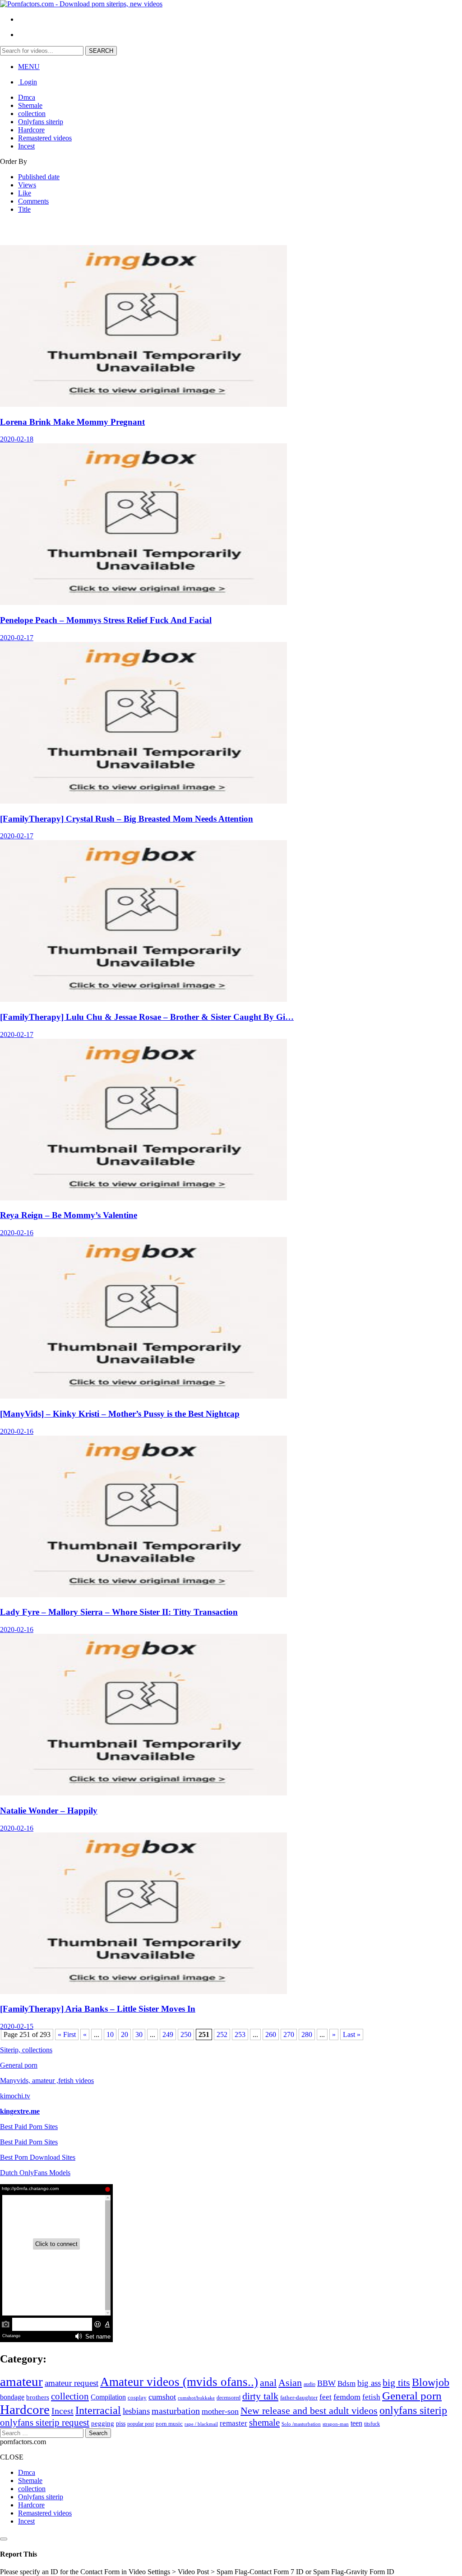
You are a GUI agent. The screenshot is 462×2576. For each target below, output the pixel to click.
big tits (396, 2383)
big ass (369, 2383)
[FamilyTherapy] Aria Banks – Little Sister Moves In (98, 2009)
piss (121, 2424)
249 (168, 2034)
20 (125, 2034)
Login (28, 82)
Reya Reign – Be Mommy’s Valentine (69, 1215)
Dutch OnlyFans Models (35, 2173)
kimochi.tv (15, 2096)
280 (307, 2034)
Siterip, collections (26, 2050)
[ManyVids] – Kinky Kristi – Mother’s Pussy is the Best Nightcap (120, 1414)
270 (289, 2034)
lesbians (136, 2411)
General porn (19, 2065)
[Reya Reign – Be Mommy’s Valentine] (143, 1198)
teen (356, 2423)
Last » (352, 2034)
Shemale (30, 105)
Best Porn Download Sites (38, 2157)
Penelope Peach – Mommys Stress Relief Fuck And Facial (106, 620)
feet (326, 2397)
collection (32, 114)
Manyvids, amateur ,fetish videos (47, 2081)
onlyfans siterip (413, 2410)
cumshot (162, 2397)
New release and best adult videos (309, 2411)
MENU (29, 67)
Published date (39, 177)
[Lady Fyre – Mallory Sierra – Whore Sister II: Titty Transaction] (143, 1595)
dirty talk (260, 2396)
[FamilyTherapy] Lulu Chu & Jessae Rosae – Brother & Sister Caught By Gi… (147, 1017)
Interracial (98, 2410)
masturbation (176, 2411)
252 (222, 2034)
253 (240, 2034)
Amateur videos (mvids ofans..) (179, 2382)
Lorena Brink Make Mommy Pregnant (72, 422)
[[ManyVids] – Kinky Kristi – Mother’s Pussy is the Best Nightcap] (143, 1396)
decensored (229, 2398)
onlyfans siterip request (45, 2423)
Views (27, 185)
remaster (233, 2423)
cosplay (137, 2398)
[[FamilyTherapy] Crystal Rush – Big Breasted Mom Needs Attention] (143, 801)
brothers (38, 2397)
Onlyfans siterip (41, 122)
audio (310, 2384)
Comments (33, 201)
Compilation (108, 2397)
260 (271, 2034)
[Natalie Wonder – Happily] (143, 1793)
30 (139, 2034)
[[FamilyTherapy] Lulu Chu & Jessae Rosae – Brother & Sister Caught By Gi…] (143, 999)
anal (268, 2383)
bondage (12, 2397)
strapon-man (336, 2424)
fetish (371, 2397)
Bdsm (346, 2383)
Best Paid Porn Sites (29, 2127)
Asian (290, 2383)
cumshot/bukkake (196, 2398)
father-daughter (299, 2397)
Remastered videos (45, 138)
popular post (141, 2424)
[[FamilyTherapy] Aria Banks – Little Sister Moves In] (143, 1992)
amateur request (72, 2383)
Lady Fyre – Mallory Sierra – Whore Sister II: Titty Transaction (119, 1612)
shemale (264, 2423)
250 (186, 2034)
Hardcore (31, 130)
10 (110, 2034)
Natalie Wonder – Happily (49, 1811)
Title (24, 209)
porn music (169, 2424)
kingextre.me (20, 2111)
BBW (326, 2383)
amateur (21, 2381)
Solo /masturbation (301, 2424)
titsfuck (372, 2424)
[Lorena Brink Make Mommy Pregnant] (143, 404)
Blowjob (431, 2382)
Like (25, 193)
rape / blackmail (201, 2424)
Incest (26, 146)
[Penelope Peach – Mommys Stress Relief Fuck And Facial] (143, 602)
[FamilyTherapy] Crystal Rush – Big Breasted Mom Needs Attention (127, 819)
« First (67, 2034)
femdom (347, 2397)
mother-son (220, 2411)
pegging (103, 2423)
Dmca (27, 97)
